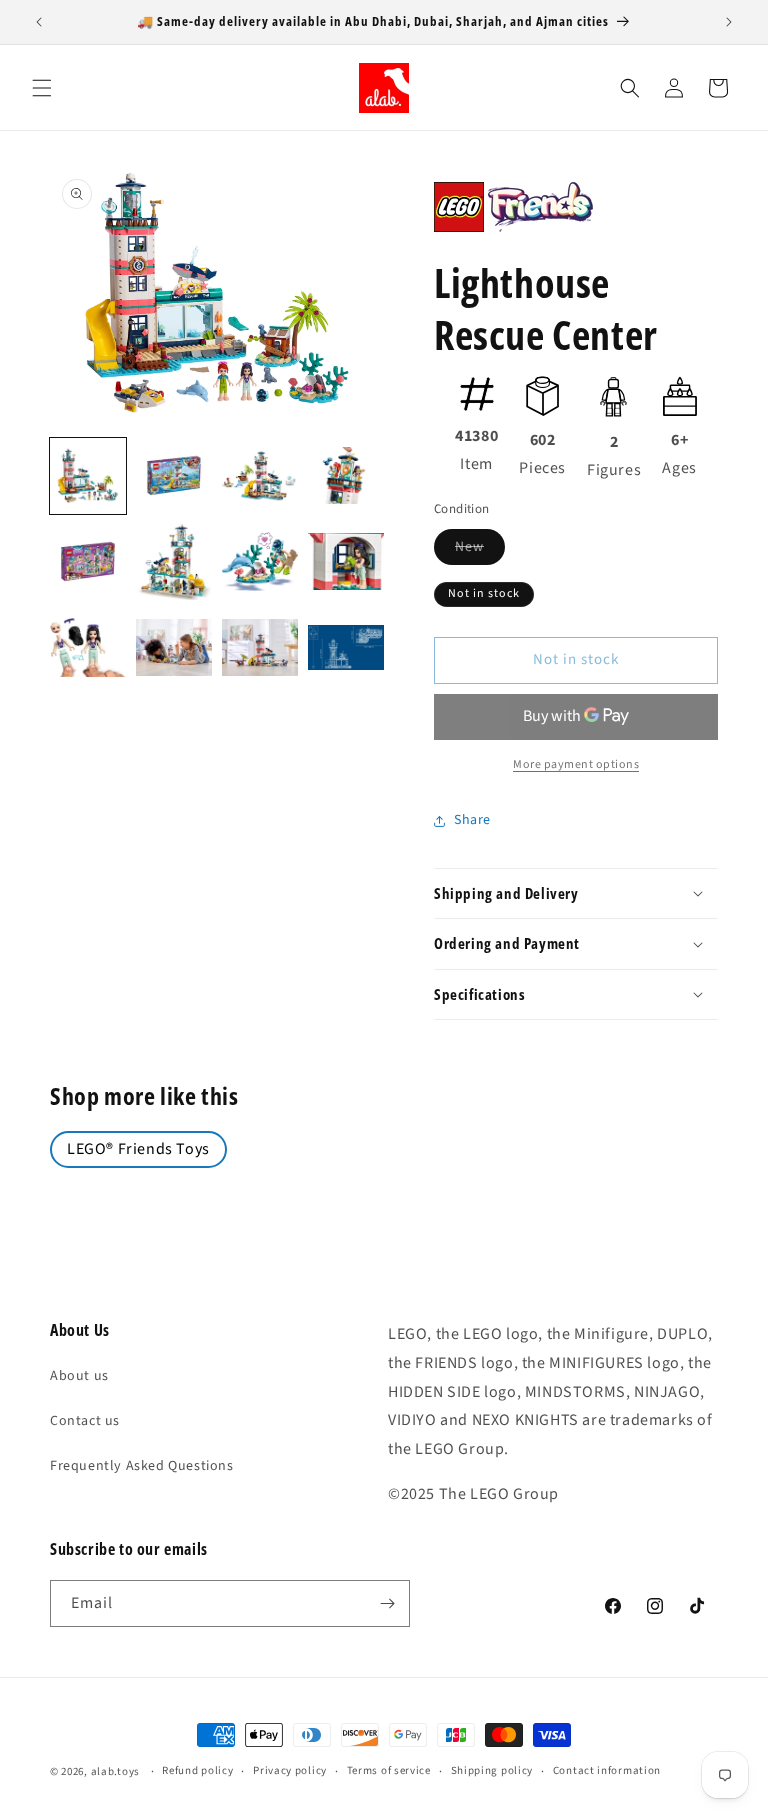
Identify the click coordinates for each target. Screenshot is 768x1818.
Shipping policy (492, 1770)
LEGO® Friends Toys (138, 1149)
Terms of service (389, 1770)
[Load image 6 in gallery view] (174, 562)
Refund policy (197, 1770)
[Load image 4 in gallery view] (346, 476)
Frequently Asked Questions (142, 1466)
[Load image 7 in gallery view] (260, 562)
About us (79, 1376)
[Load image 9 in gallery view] (88, 648)
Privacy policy (290, 1770)
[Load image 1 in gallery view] (88, 476)
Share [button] (472, 820)
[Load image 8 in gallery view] (346, 562)
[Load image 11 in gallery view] (260, 648)
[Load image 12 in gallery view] (346, 648)
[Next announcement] (729, 22)
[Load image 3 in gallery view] (260, 476)
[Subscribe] (387, 1603)
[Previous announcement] (39, 22)
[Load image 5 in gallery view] (88, 562)
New (480, 550)
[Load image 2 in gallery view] (174, 476)
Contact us (85, 1421)
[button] (42, 88)
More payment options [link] (576, 764)
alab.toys (115, 1771)
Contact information (607, 1770)
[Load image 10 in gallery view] (174, 648)
